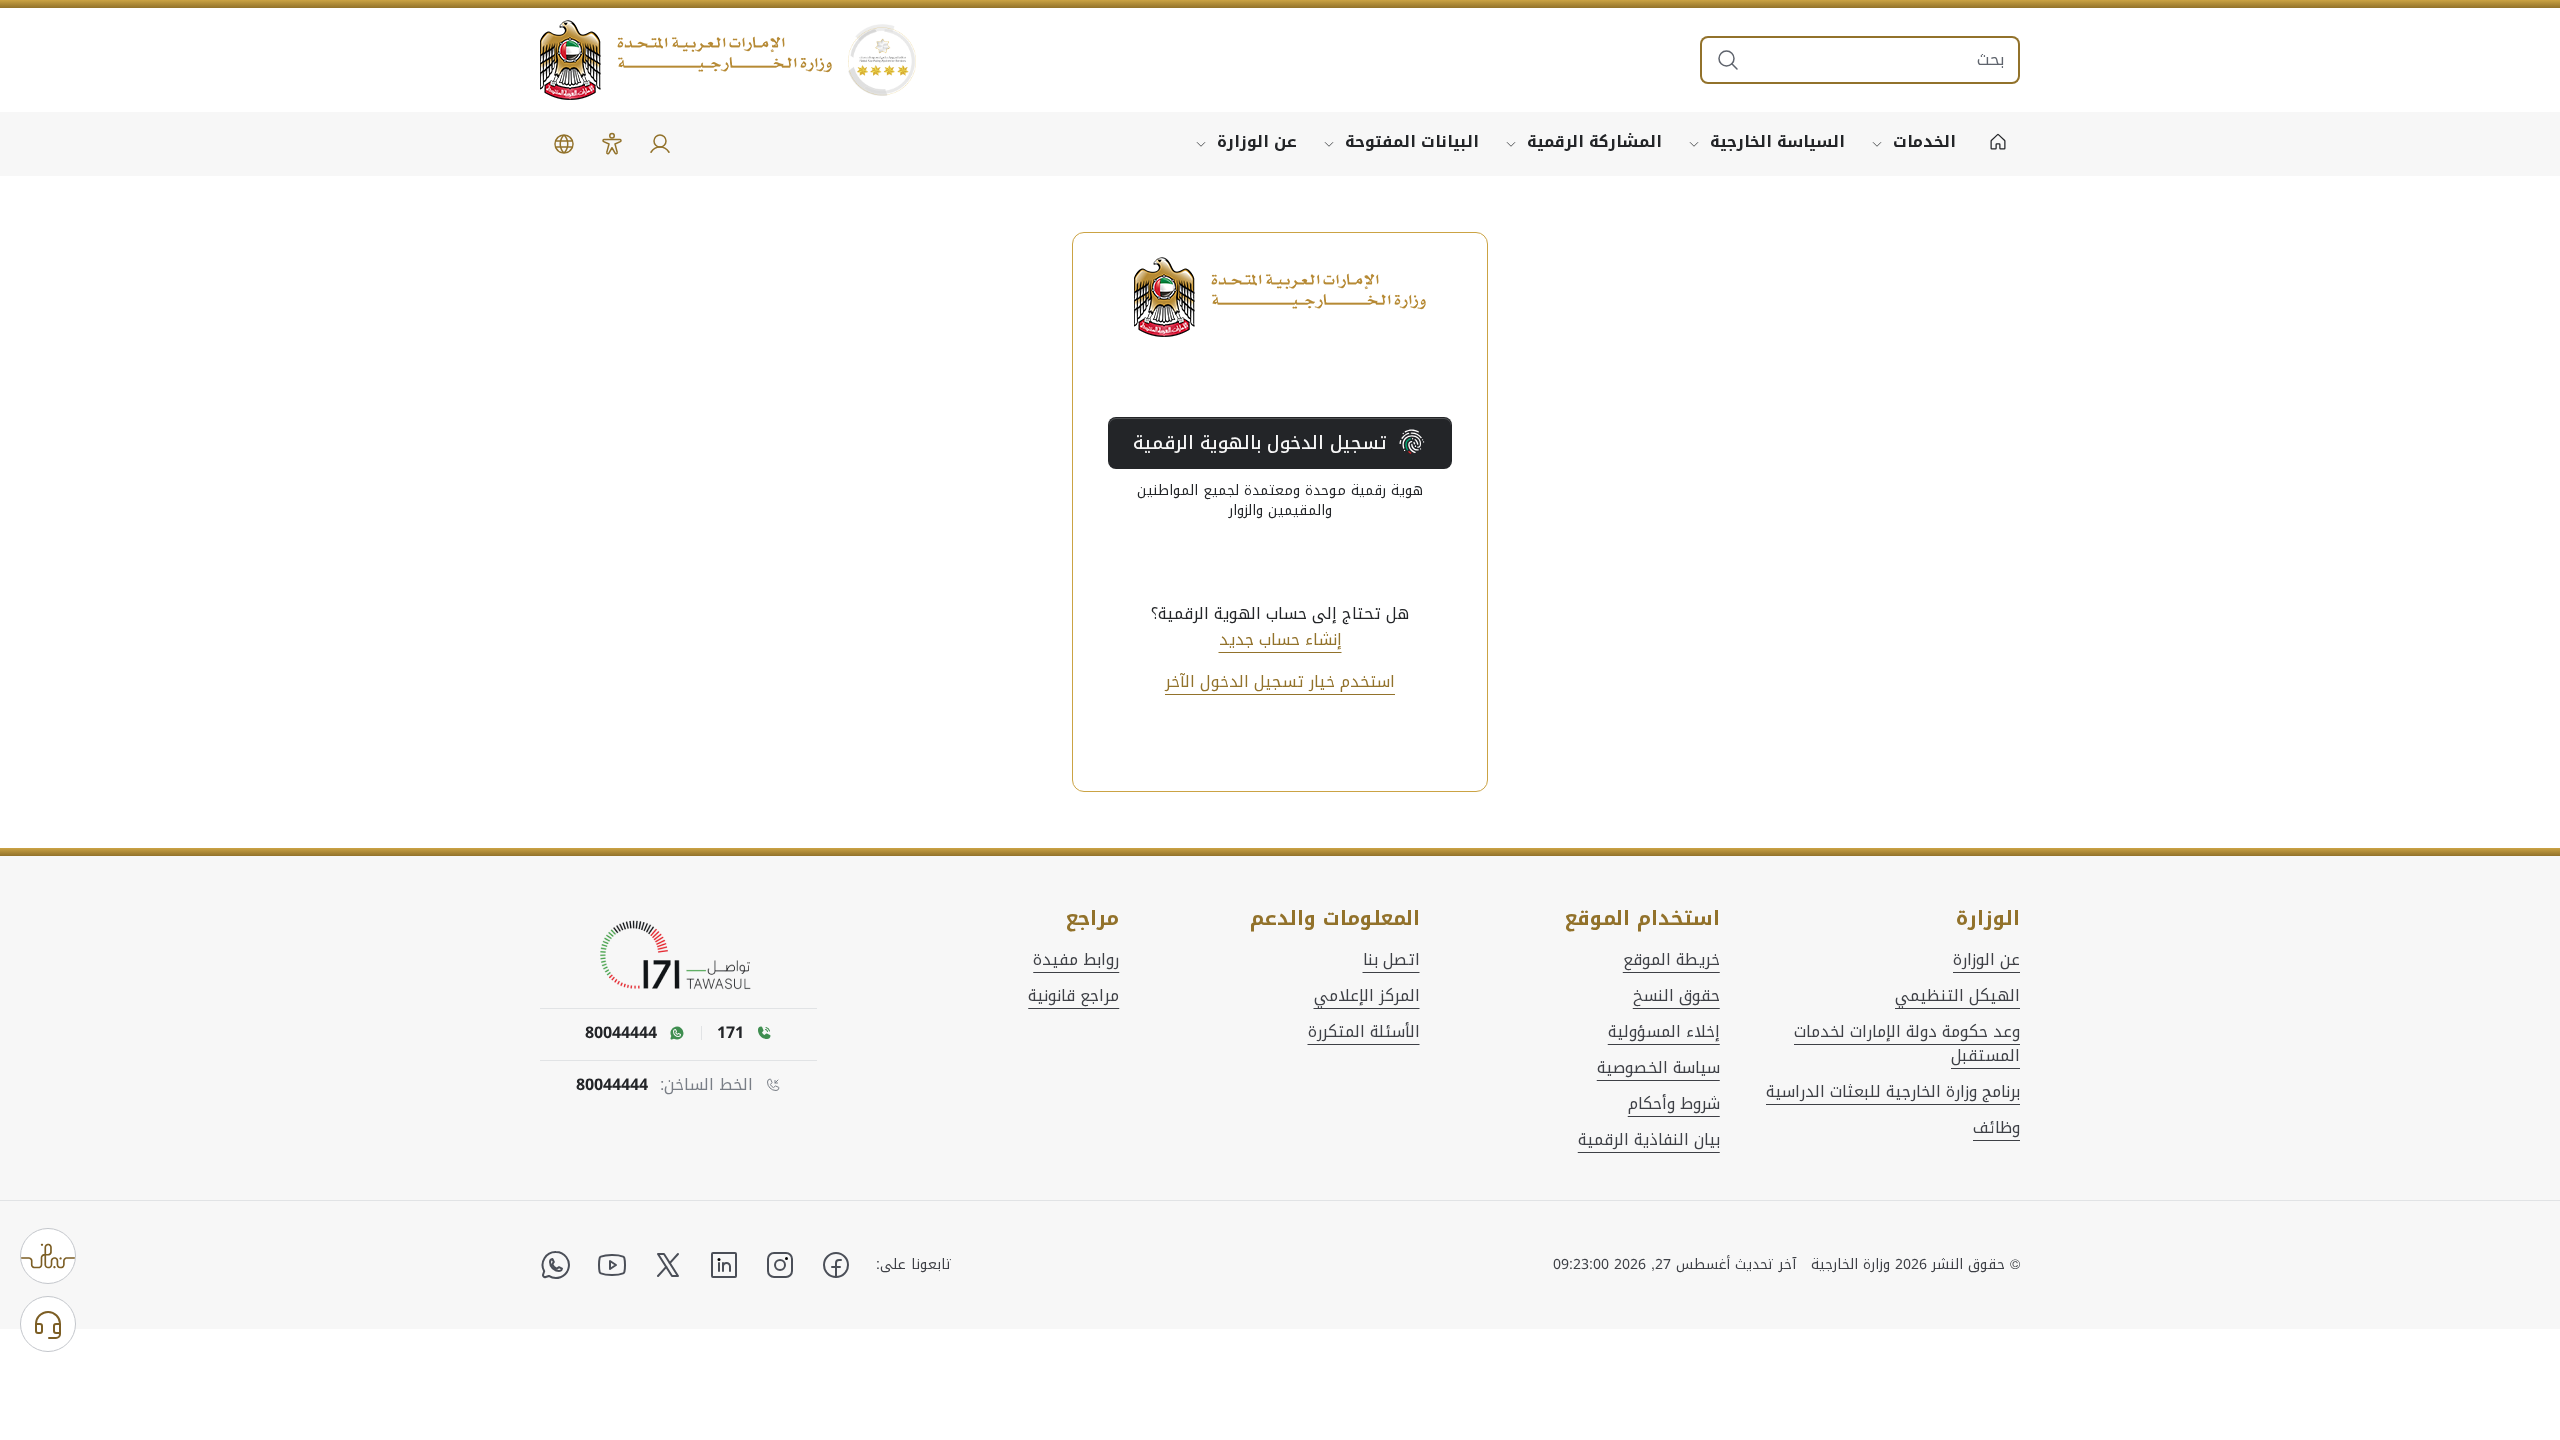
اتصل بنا (1391, 960)
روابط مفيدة (1076, 960)
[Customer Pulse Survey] (48, 1256)
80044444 (612, 1085)
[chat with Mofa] (48, 1324)
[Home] (1998, 144)
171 (730, 1033)
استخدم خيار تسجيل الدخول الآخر (1280, 682)
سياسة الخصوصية (1658, 1068)
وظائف (1996, 1128)
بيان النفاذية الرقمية (1649, 1140)
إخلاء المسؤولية (1664, 1032)
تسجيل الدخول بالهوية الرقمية (1260, 443)
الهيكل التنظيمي (1957, 996)
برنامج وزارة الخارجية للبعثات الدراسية (1893, 1092)
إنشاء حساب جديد (1280, 640)
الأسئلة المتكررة (1364, 1032)
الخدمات (1924, 141)
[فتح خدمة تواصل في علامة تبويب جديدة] (679, 956)
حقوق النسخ (1676, 996)
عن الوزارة (1257, 141)
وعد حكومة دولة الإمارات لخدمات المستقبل (1907, 1044)
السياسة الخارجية (1777, 141)
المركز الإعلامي (1367, 996)
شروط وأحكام (1674, 1104)
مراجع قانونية (1073, 996)
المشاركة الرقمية (1594, 141)
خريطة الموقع (1671, 960)
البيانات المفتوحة (1412, 141)
